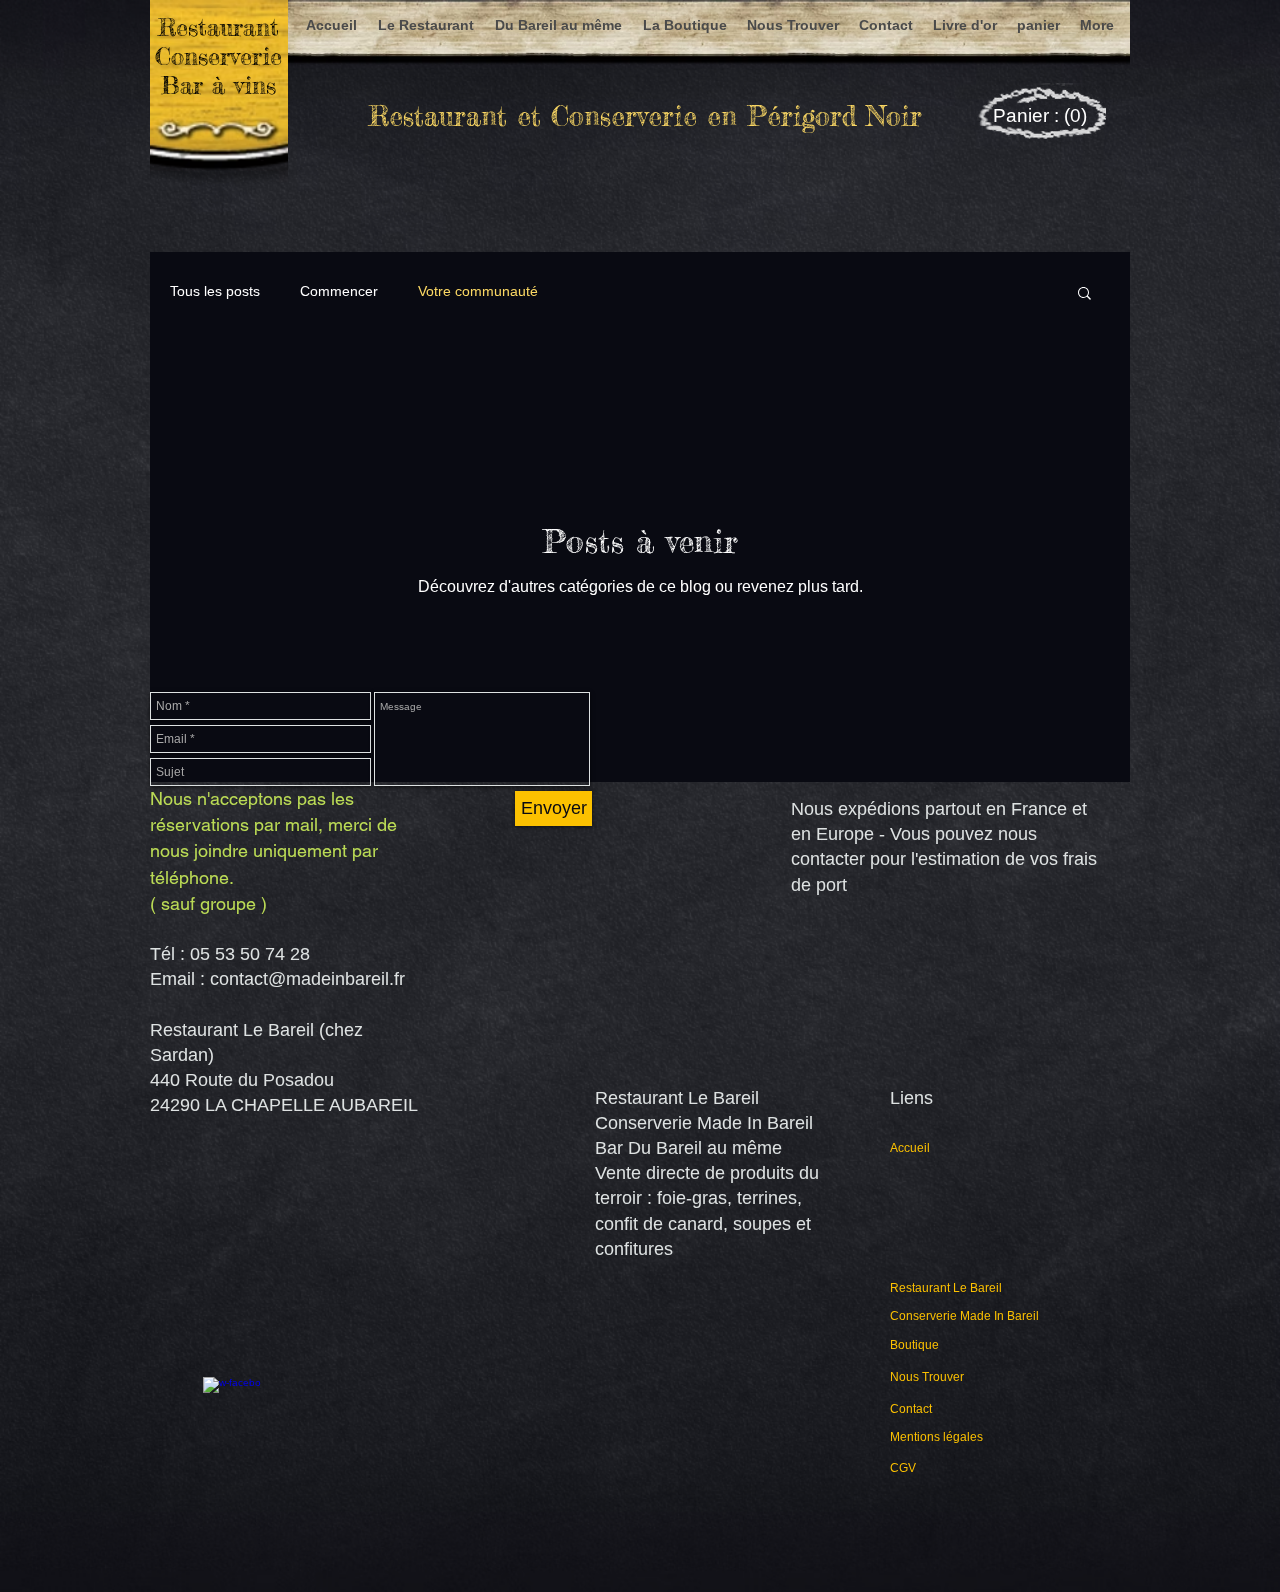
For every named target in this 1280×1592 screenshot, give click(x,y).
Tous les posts (215, 291)
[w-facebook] (232, 1406)
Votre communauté (478, 291)
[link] (1042, 116)
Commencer (339, 291)
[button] (1084, 294)
